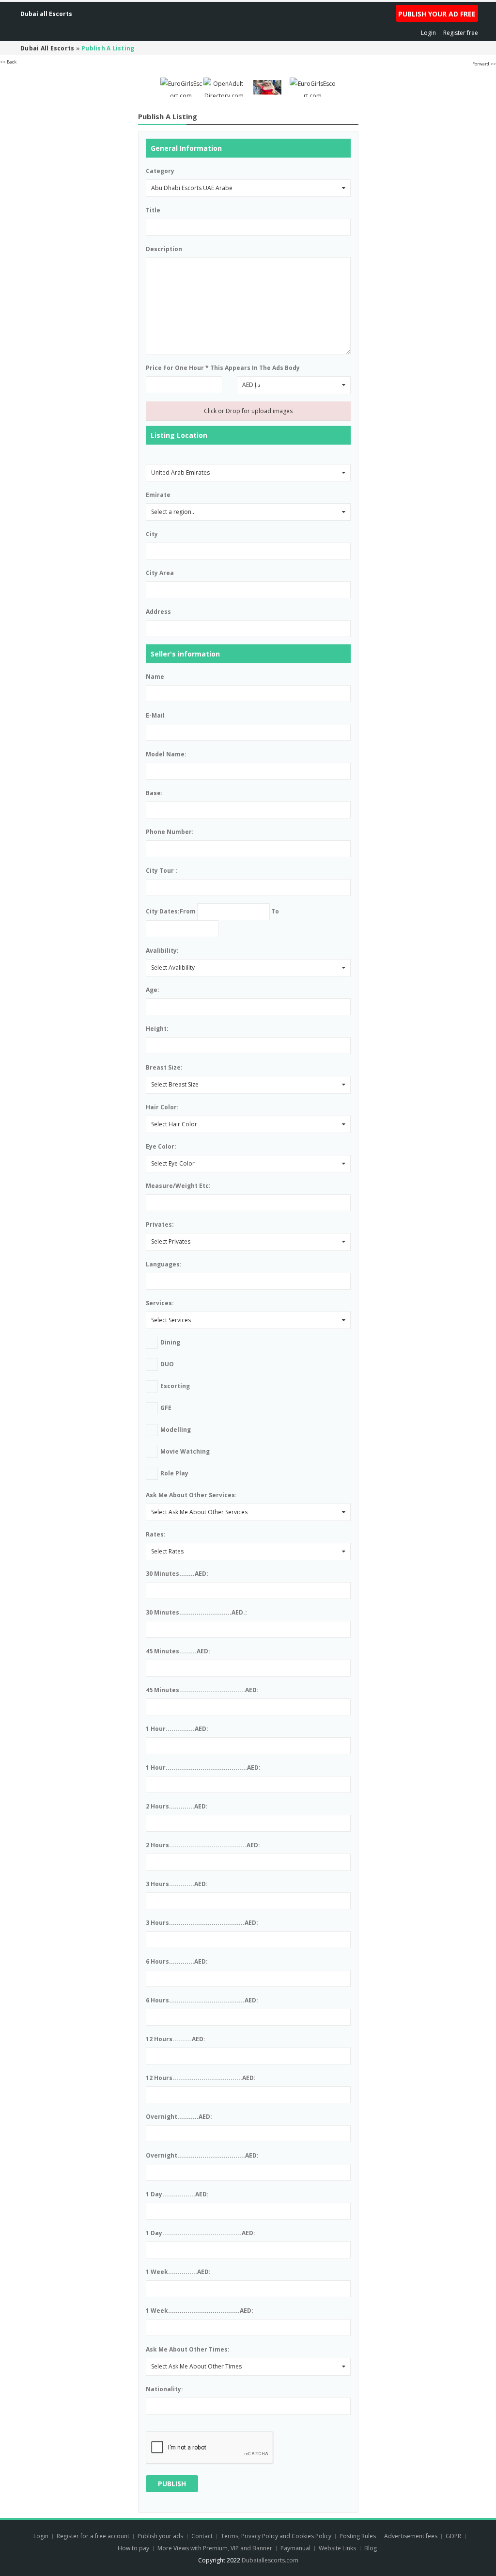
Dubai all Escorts (46, 14)
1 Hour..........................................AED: (203, 1768)
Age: (153, 990)
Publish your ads (161, 2536)
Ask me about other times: (188, 2349)
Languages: (164, 1264)
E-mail (155, 715)
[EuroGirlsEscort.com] (181, 87)
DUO (167, 1364)
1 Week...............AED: (178, 2272)
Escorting (175, 1386)
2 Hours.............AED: (177, 1806)
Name (155, 677)
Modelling (176, 1430)
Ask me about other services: (191, 1495)
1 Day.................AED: (177, 2194)
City (152, 534)
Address (158, 612)
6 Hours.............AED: (177, 1961)
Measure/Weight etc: (178, 1186)
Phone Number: (170, 832)
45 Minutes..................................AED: (202, 1690)
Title (153, 210)
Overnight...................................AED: (202, 2155)
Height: (157, 1029)
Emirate (158, 495)
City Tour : (162, 871)
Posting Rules (358, 2536)
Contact (203, 2536)
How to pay (133, 2548)
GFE (166, 1408)
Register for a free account (94, 2536)
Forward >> (484, 64)
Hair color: (162, 1107)
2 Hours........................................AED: (203, 1845)
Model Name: (166, 754)
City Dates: (163, 911)
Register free (461, 33)
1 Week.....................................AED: (200, 2311)
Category (160, 171)
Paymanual (295, 2548)
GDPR (453, 2536)
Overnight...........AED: (179, 2117)
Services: (160, 1303)
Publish (172, 2484)
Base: (154, 793)
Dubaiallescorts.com (270, 2560)
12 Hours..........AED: (176, 2039)
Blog (371, 2548)
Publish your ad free (437, 14)
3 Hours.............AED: (177, 1884)
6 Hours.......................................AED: (202, 2000)
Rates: (156, 1534)
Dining (170, 1342)
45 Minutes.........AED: (178, 1651)
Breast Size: (164, 1067)
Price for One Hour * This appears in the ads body (223, 368)
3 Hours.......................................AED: (202, 1923)
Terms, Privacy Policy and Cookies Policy (276, 2536)
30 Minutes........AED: (177, 1574)
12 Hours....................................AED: (201, 2078)
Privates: (160, 1224)
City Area (160, 573)
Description (164, 249)
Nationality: (164, 2389)
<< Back (8, 62)
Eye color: (161, 1146)
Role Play (174, 1473)
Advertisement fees (411, 2536)
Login (428, 33)
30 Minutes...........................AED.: (196, 1612)
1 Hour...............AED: (177, 1729)
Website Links (337, 2548)
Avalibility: (162, 951)
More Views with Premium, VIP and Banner (215, 2548)
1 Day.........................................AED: (201, 2233)
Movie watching (185, 1451)
